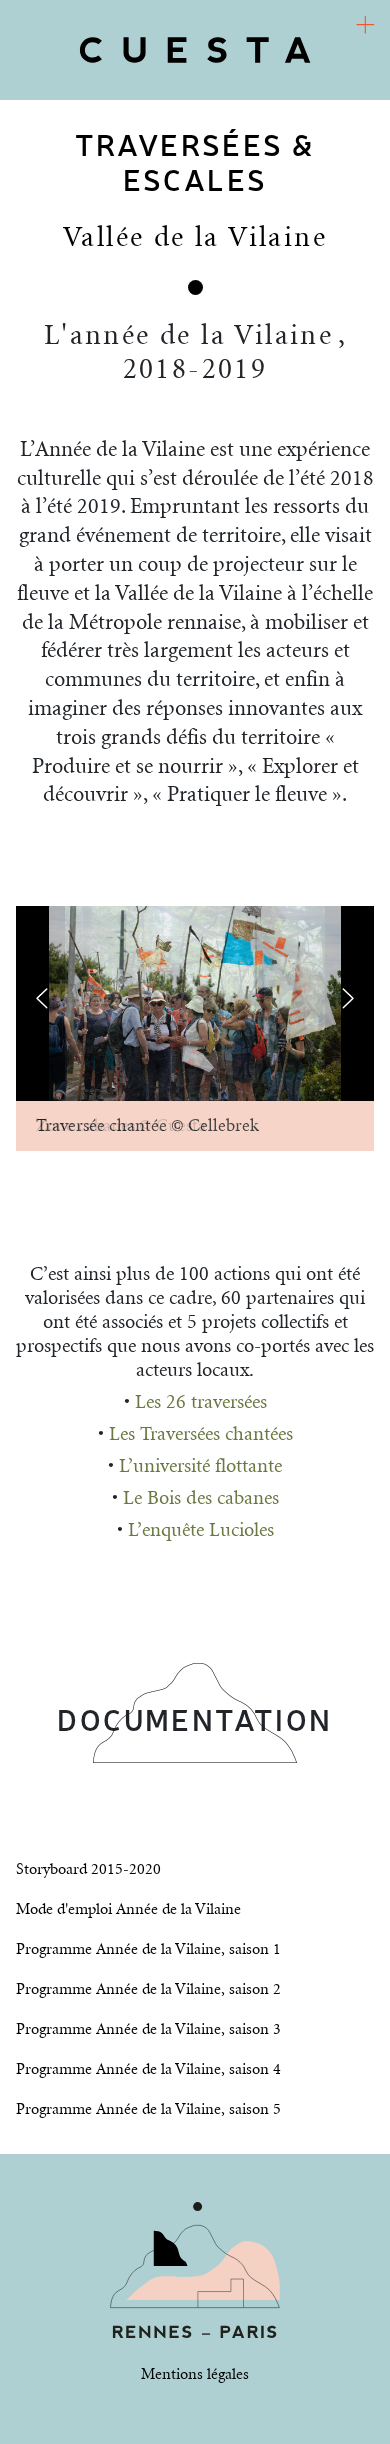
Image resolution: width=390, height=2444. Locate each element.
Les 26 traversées (201, 1402)
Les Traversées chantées (201, 1434)
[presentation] (42, 998)
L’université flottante (200, 1466)
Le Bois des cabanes (201, 1498)
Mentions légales (195, 2374)
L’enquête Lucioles (201, 1530)
